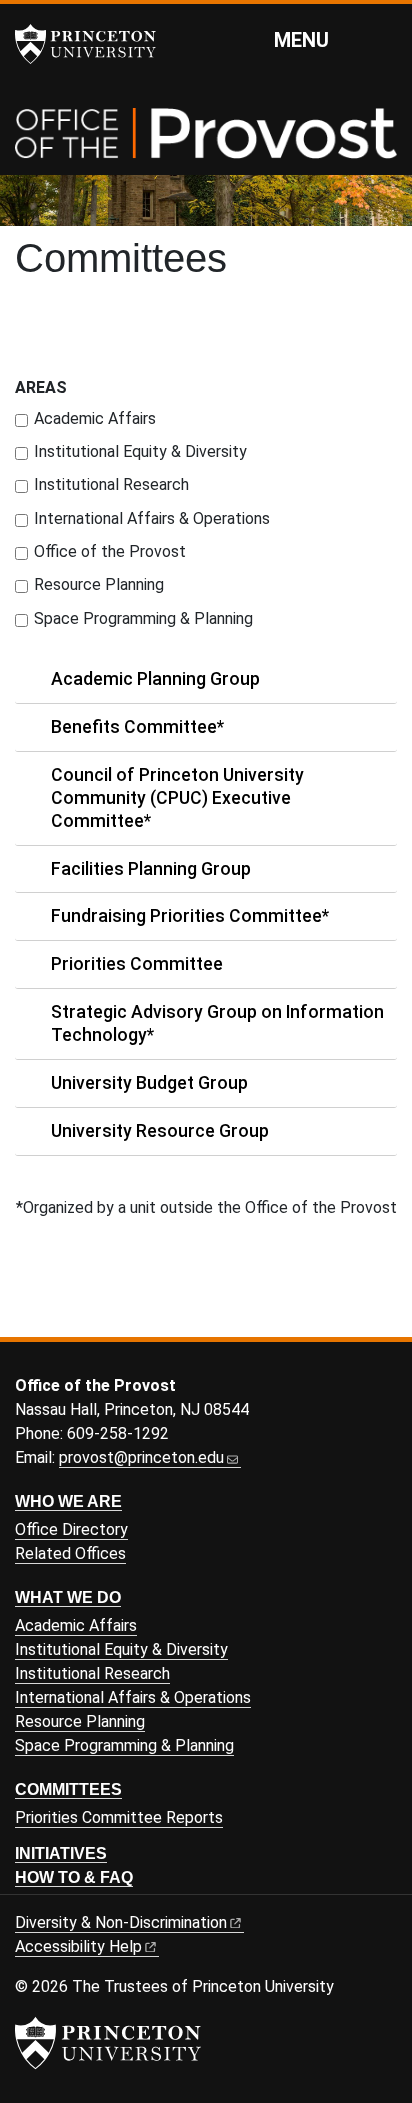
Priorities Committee (137, 964)
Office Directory (71, 1529)
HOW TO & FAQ (74, 1877)
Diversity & (121, 1922)
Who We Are (68, 1501)
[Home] (206, 141)
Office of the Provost (110, 551)
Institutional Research (111, 484)
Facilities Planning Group (151, 869)
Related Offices (70, 1553)
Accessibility (78, 1946)
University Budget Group (149, 1083)
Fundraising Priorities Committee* (190, 916)
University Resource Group (160, 1131)
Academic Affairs (95, 418)
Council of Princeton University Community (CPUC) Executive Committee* (177, 798)
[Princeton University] (95, 44)
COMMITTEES (68, 1789)
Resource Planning (99, 584)
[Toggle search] (384, 39)
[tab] (206, 680)
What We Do (68, 1597)
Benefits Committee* (137, 727)
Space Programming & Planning (143, 618)
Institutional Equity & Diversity (140, 451)
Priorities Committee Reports (119, 1817)
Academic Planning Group (155, 679)
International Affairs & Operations (152, 518)
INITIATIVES (61, 1853)
